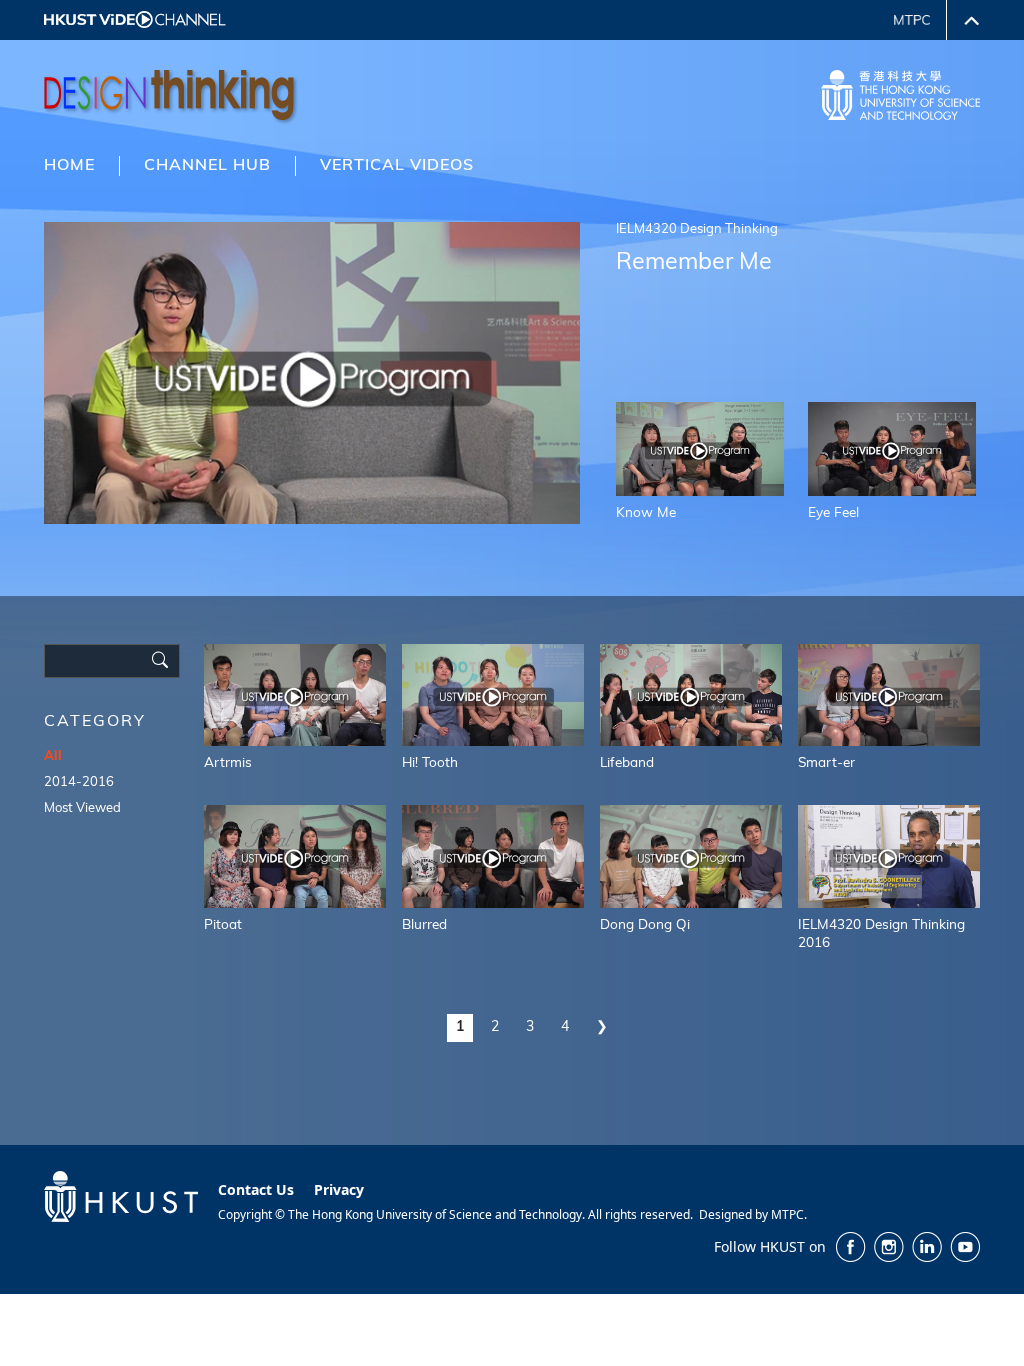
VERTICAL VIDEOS (397, 166)
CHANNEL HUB (207, 166)
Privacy (339, 1189)
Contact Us (256, 1189)
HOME (69, 166)
